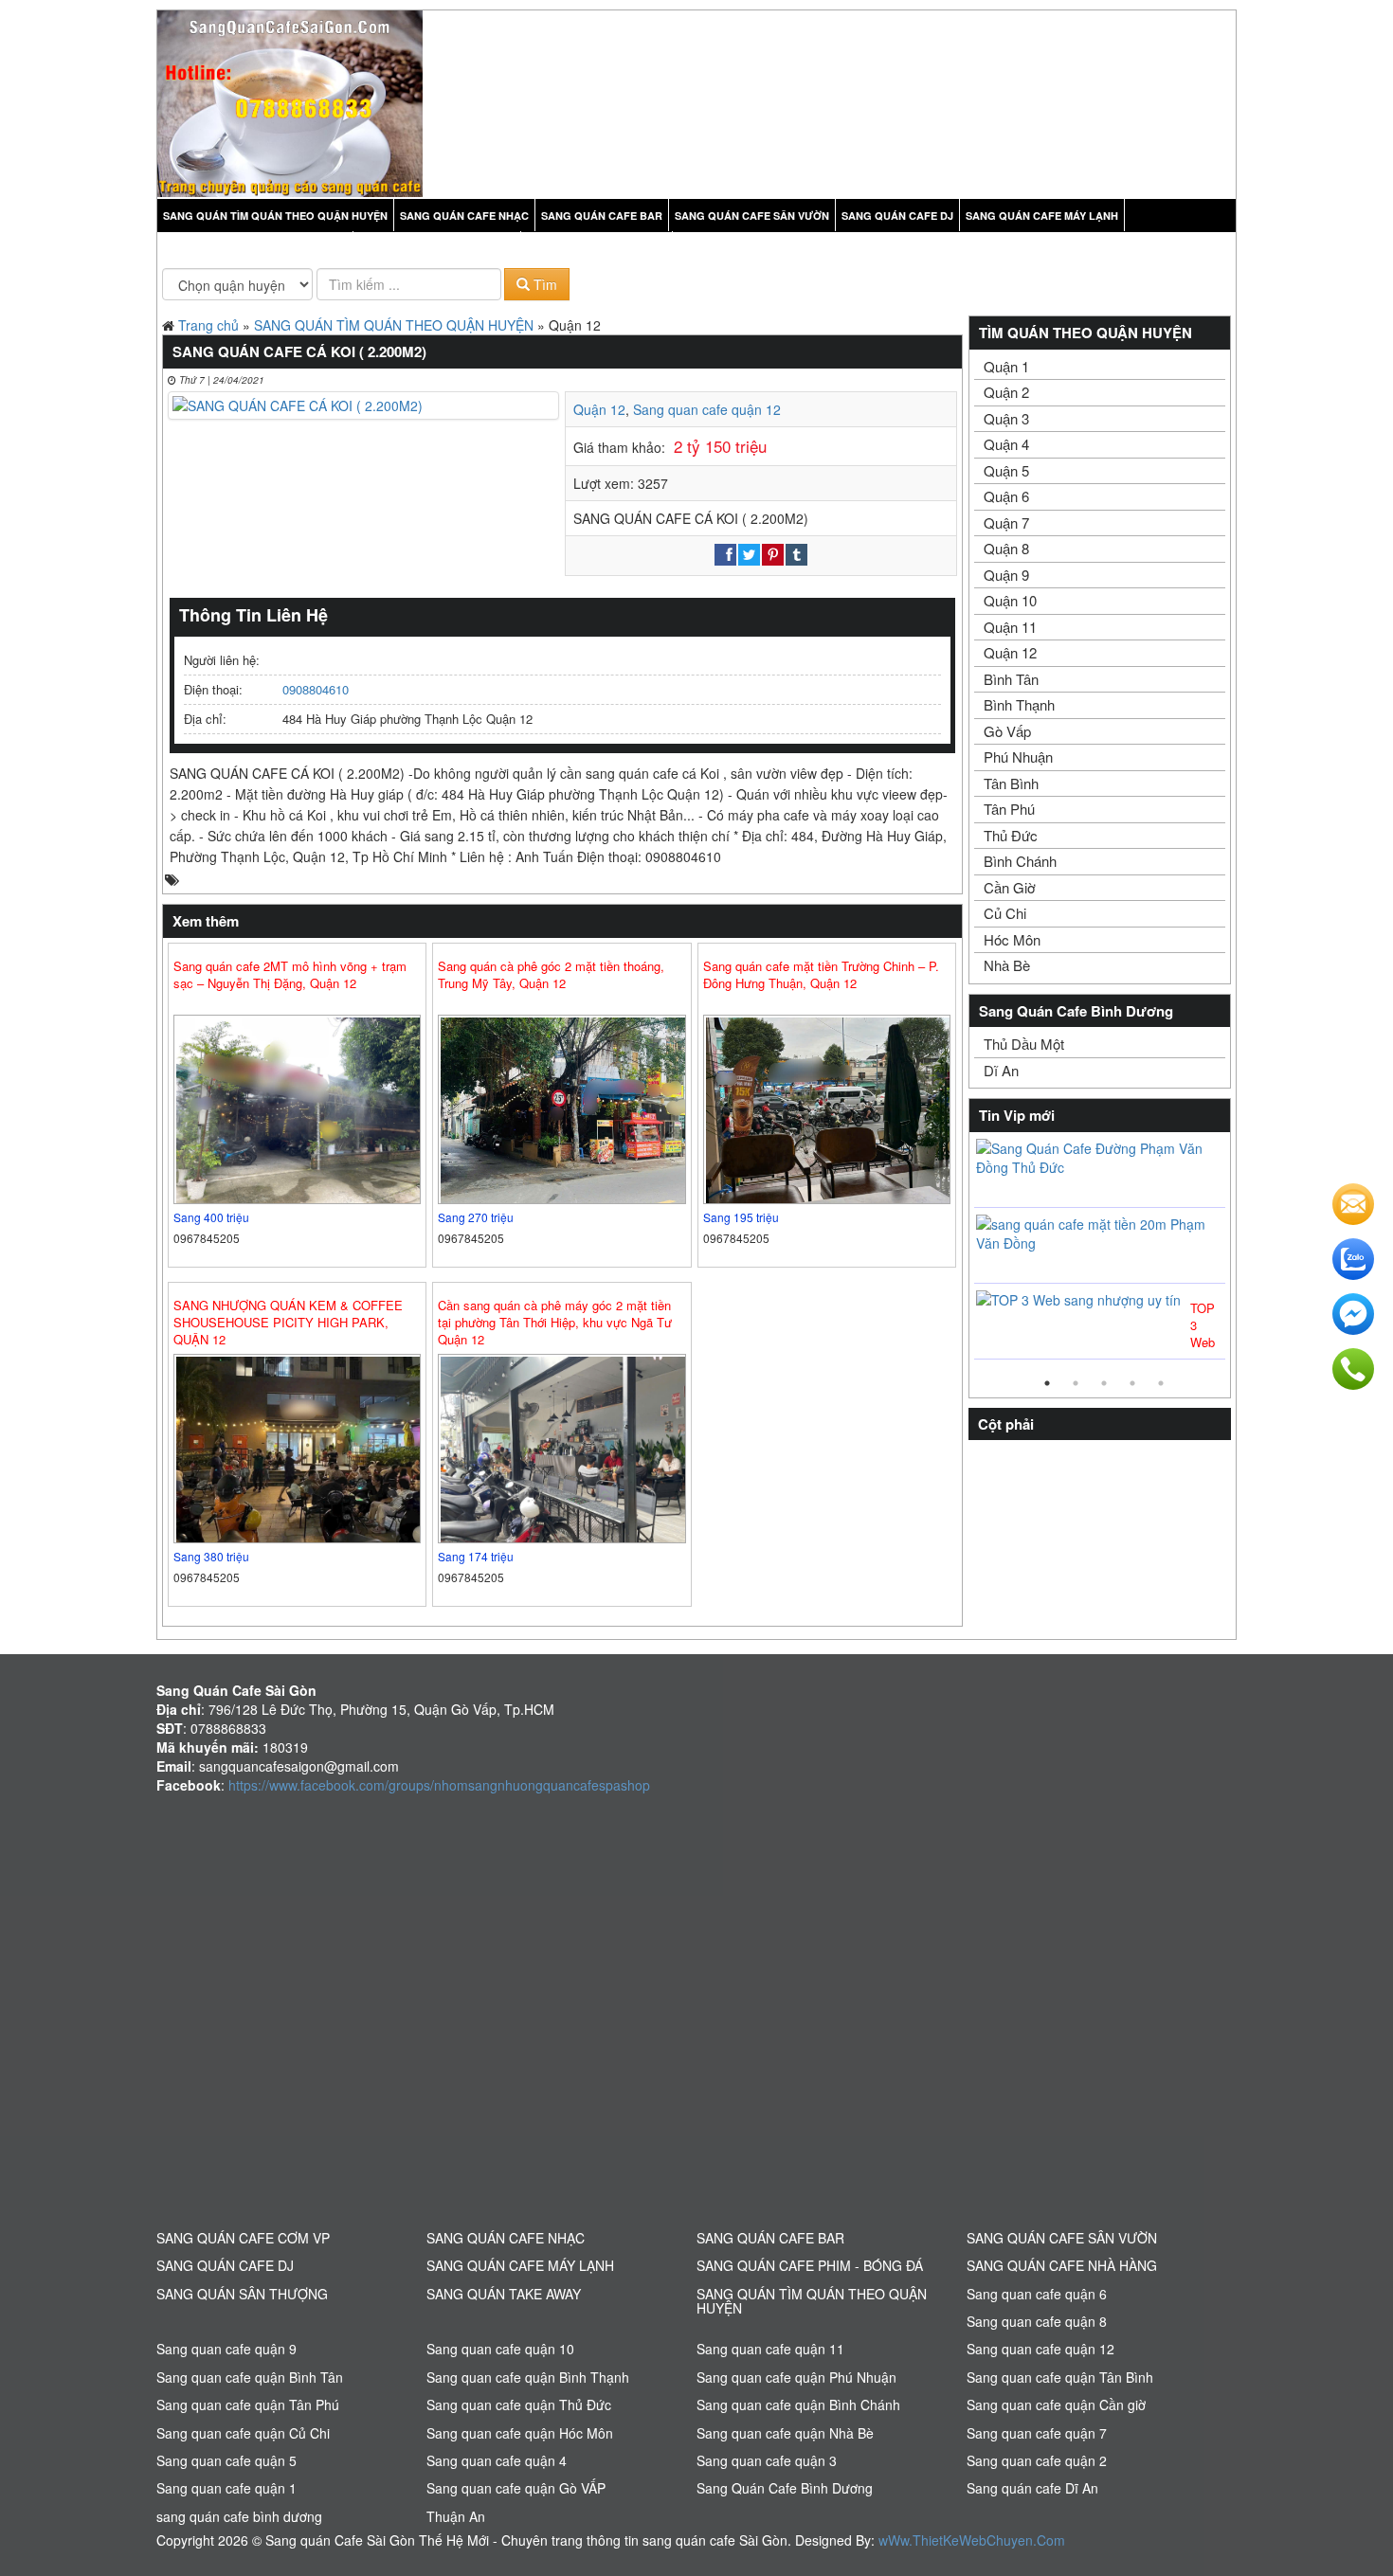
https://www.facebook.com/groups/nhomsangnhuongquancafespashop (439, 1785)
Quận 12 (599, 409)
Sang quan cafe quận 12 (707, 409)
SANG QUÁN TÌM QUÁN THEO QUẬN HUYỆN (394, 325)
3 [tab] (1104, 1383)
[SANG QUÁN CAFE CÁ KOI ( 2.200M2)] (363, 405)
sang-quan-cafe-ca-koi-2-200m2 (280, 880)
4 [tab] (1132, 1383)
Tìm (543, 284)
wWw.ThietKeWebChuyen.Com (972, 2540)
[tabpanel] (1100, 1251)
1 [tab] (1047, 1383)
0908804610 (316, 689)
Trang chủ (208, 325)
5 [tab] (1161, 1383)
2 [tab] (1076, 1383)
